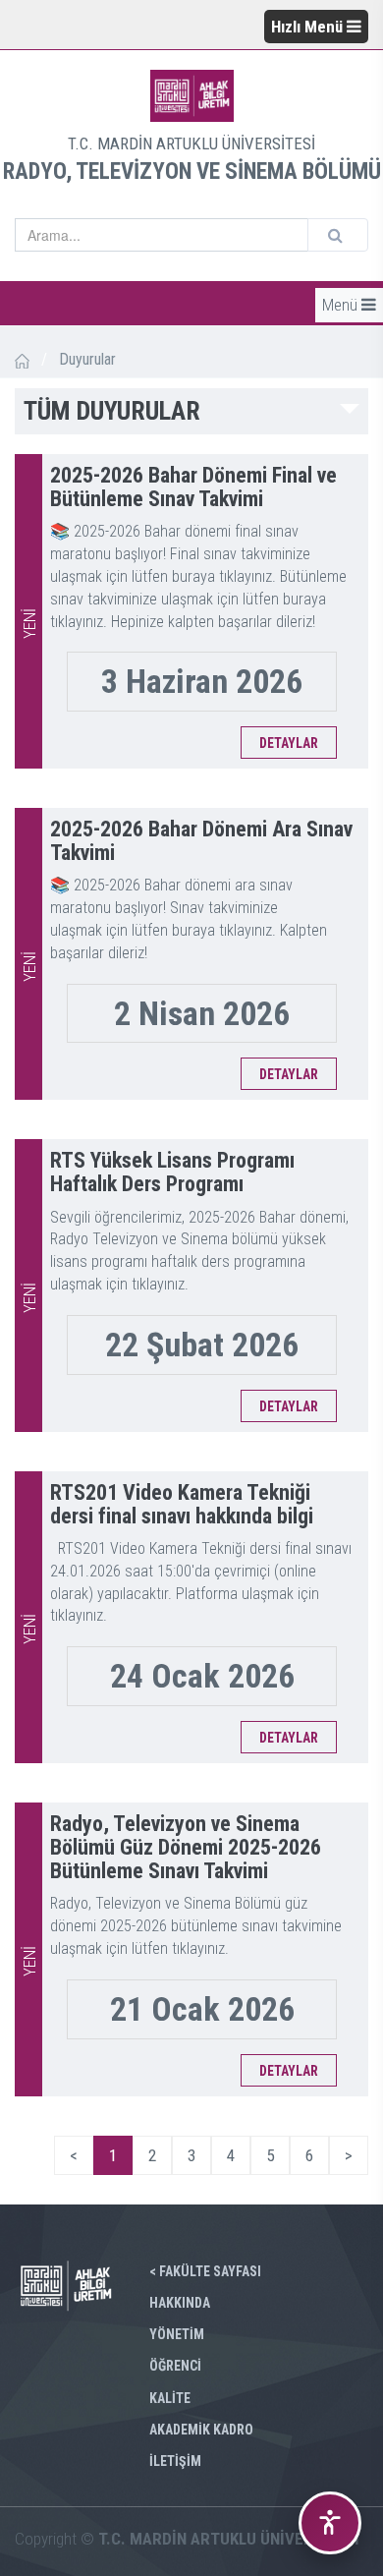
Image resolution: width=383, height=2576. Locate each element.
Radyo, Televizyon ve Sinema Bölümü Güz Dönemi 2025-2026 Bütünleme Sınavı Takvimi (186, 1847)
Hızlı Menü (309, 27)
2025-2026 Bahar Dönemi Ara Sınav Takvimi (201, 841)
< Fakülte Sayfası (205, 2271)
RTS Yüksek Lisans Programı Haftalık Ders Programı (172, 1172)
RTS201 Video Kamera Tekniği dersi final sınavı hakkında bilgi (182, 1504)
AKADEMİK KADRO (201, 2430)
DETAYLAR (289, 743)
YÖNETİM (177, 2334)
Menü (342, 305)
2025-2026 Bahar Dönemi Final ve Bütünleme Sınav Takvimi (193, 487)
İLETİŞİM (175, 2461)
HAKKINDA (180, 2303)
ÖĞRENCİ (175, 2366)
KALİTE (170, 2398)
